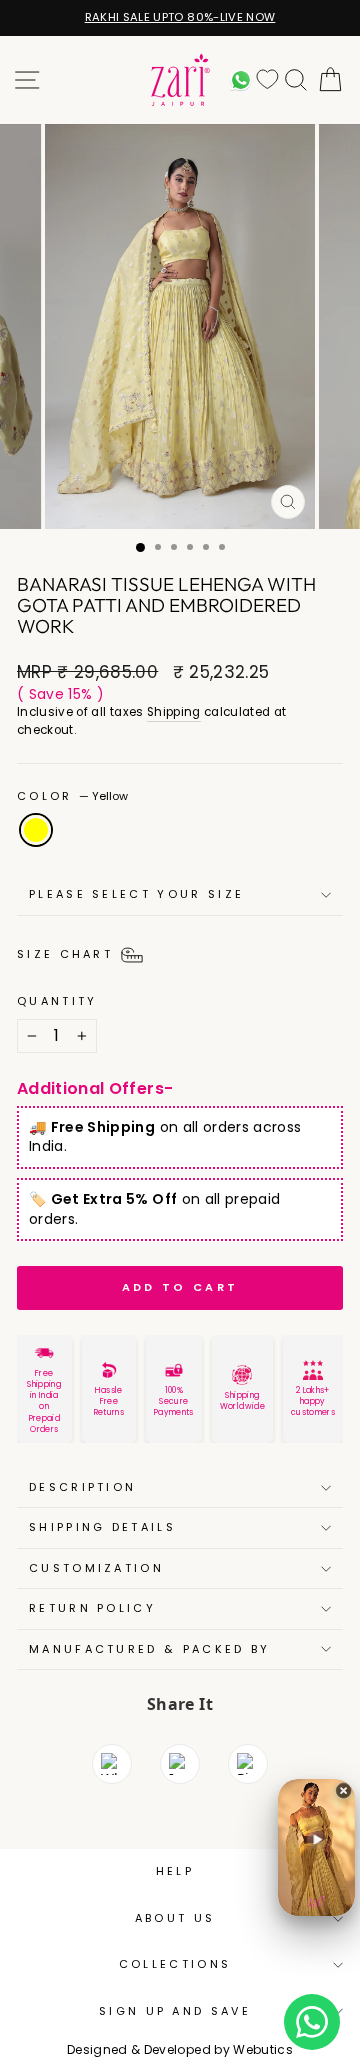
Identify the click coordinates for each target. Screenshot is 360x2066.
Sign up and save (175, 2011)
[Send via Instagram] (180, 1764)
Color (72, 796)
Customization (96, 1568)
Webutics (263, 2049)
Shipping (174, 712)
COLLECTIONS (175, 1964)
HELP (175, 1871)
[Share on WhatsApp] (112, 1764)
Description (82, 1487)
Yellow (36, 830)
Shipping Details (102, 1527)
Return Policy (92, 1608)
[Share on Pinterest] (248, 1764)
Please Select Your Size (136, 894)
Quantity (57, 1001)
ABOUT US (175, 1918)
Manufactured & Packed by (150, 1649)
